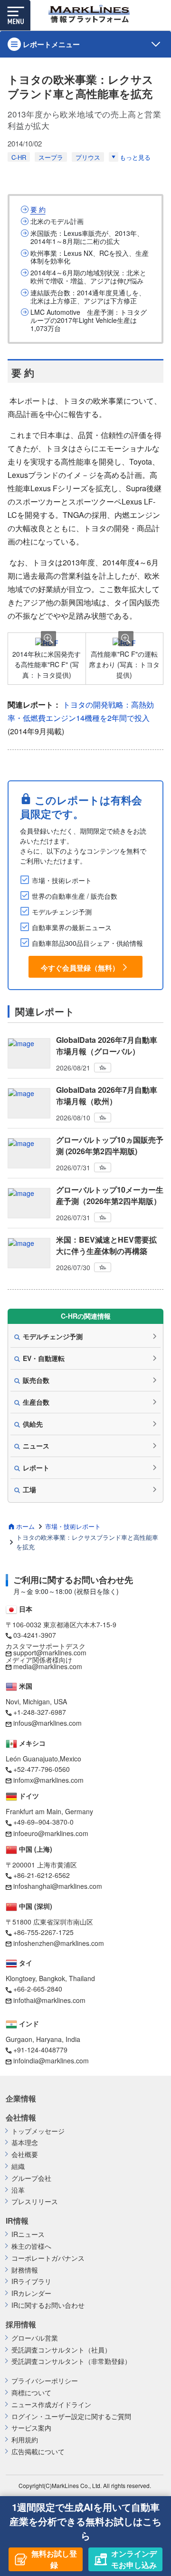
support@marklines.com (50, 1653)
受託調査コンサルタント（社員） (61, 2350)
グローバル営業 (35, 2338)
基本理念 (25, 2143)
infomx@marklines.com (48, 1780)
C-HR (19, 157)
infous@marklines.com (47, 1723)
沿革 (18, 2190)
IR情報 (17, 2221)
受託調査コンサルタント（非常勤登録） (71, 2361)
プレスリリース (35, 2202)
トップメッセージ (38, 2131)
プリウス (88, 157)
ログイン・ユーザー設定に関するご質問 (71, 2416)
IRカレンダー (31, 2293)
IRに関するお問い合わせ (48, 2305)
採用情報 (21, 2324)
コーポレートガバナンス (48, 2258)
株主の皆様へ (31, 2246)
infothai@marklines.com (49, 2000)
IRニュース (28, 2234)
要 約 (38, 209)
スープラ (51, 157)
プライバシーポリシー (45, 2381)
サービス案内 (31, 2428)
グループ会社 (31, 2178)
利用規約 (25, 2440)
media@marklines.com (48, 1666)
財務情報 (25, 2270)
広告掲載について (38, 2452)
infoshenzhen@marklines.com (59, 1943)
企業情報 (21, 2099)
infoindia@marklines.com (51, 2061)
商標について (31, 2393)
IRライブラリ (31, 2281)
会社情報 (21, 2118)
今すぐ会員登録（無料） (80, 968)
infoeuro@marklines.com (51, 1833)
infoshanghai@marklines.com (58, 1886)
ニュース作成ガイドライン (51, 2405)
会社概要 (25, 2154)
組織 (18, 2166)
